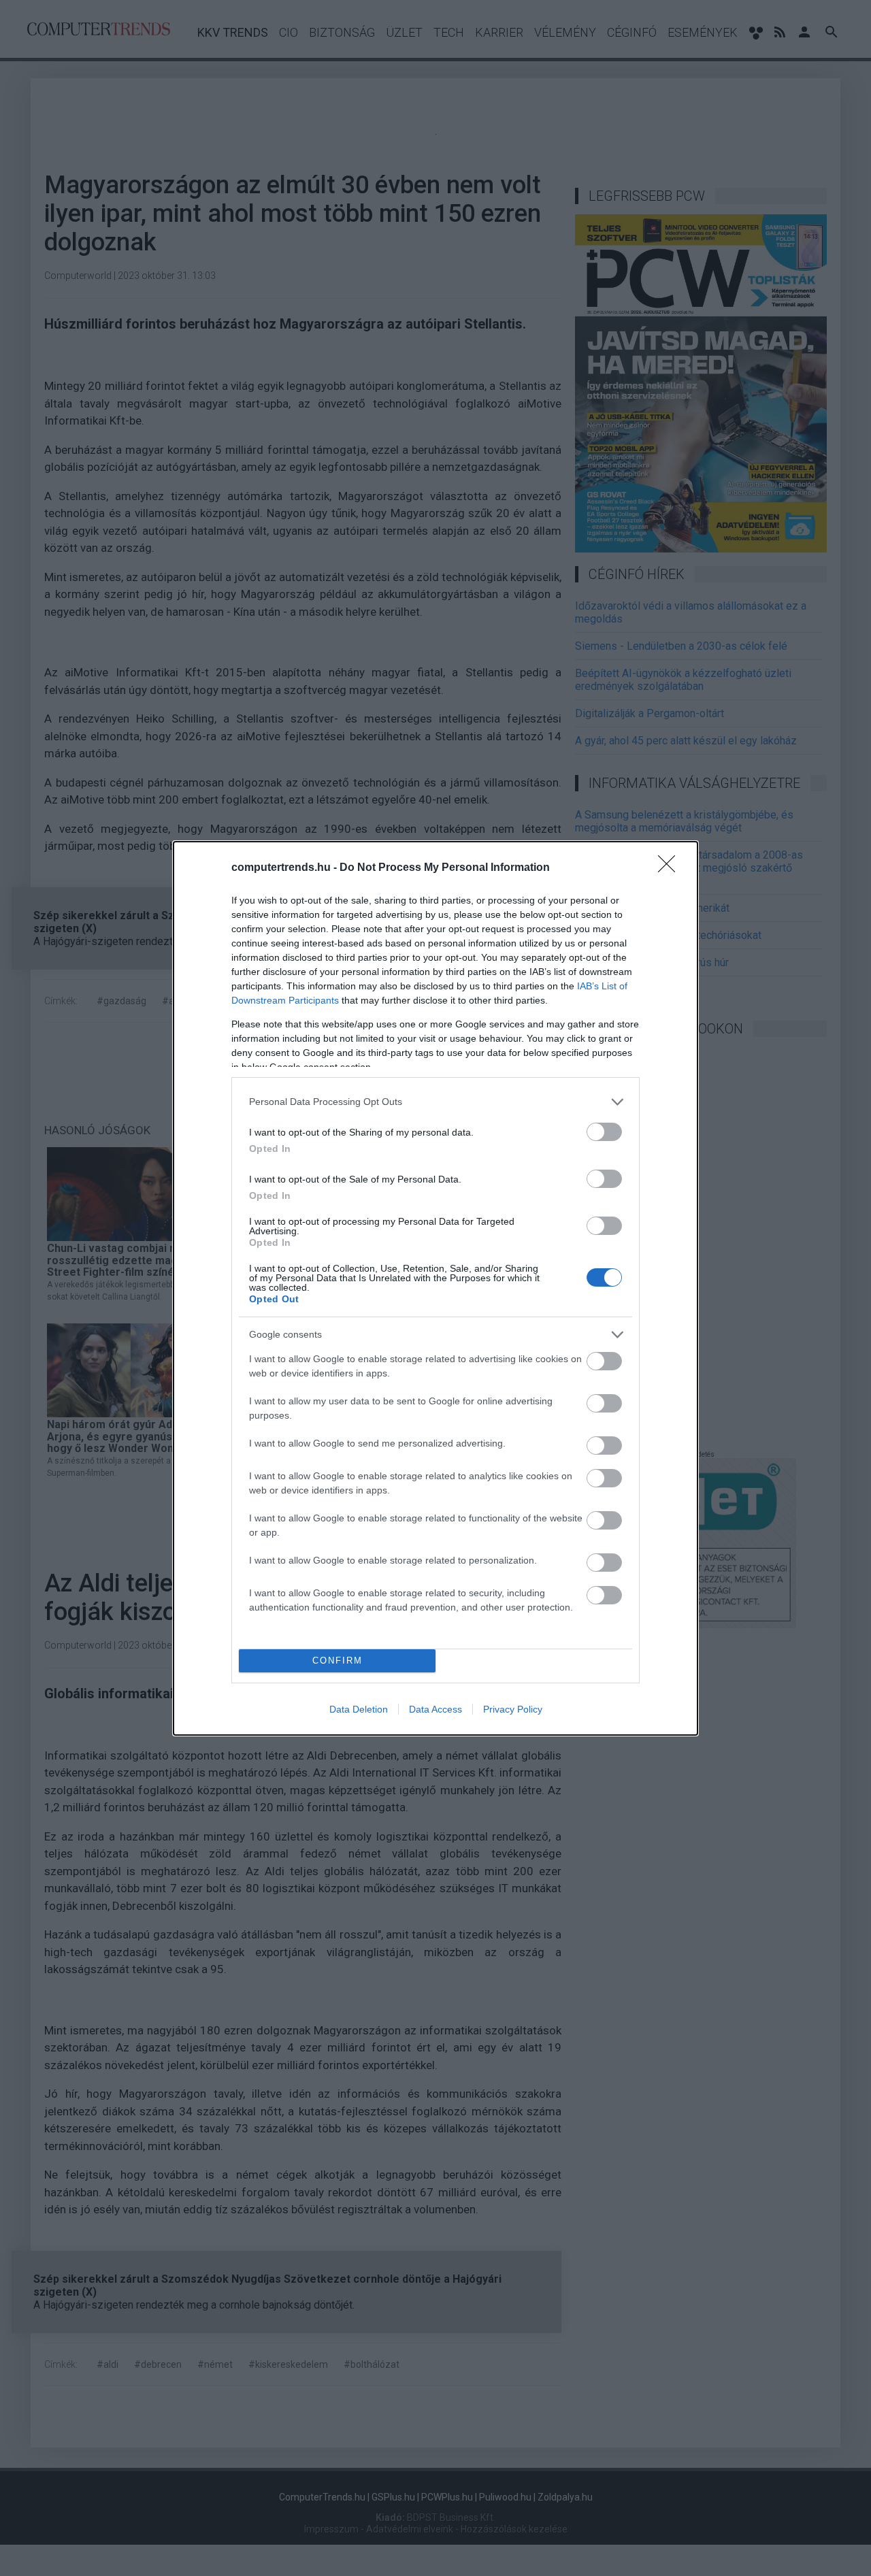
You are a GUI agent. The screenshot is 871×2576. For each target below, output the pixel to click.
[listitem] (435, 1102)
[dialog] (435, 1288)
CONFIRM (338, 1661)
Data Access (435, 1709)
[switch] (604, 1132)
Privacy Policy (513, 1709)
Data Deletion (359, 1709)
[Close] (671, 868)
